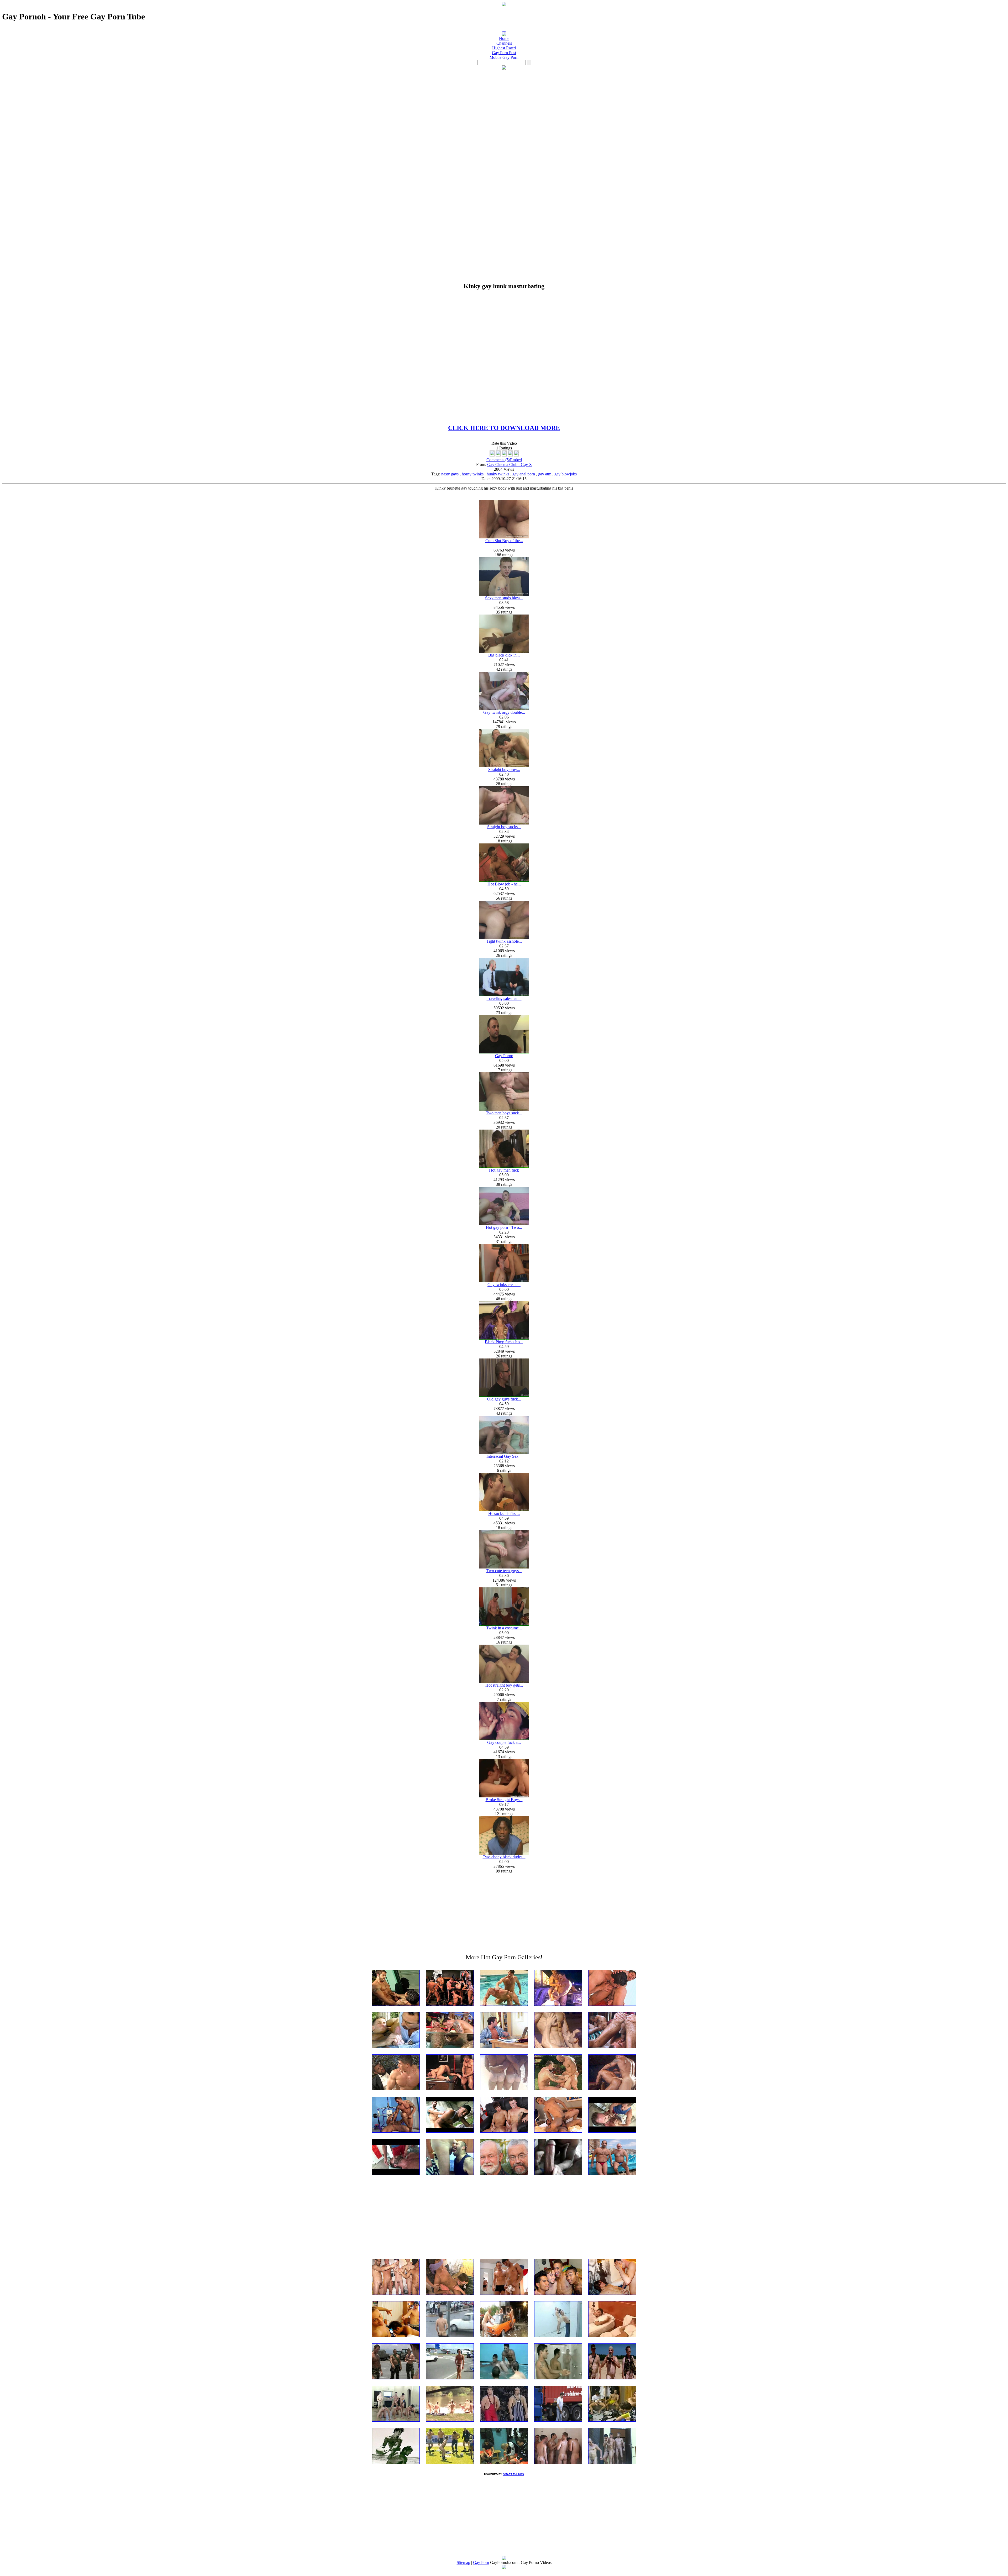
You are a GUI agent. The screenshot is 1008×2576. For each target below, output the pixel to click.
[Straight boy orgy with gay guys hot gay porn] (504, 766)
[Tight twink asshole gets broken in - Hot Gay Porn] (504, 938)
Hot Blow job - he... (504, 884)
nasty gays (450, 474)
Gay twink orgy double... (504, 712)
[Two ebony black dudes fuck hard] (504, 1853)
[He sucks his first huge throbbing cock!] (504, 1510)
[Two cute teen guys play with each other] (504, 1567)
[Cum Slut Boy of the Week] (504, 537)
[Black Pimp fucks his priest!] (504, 1338)
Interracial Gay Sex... (504, 1456)
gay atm (545, 474)
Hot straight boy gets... (504, 1685)
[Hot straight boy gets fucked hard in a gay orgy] (504, 1682)
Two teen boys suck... (504, 1113)
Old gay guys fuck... (504, 1399)
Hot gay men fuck (504, 1170)
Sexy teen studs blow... (504, 598)
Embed (516, 460)
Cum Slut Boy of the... (504, 541)
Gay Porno (504, 1056)
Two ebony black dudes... (504, 1857)
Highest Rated (504, 48)
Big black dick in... (504, 655)
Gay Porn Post (504, 53)
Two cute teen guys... (504, 1571)
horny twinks (473, 474)
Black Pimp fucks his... (504, 1342)
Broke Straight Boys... (504, 1800)
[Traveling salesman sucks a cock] (504, 995)
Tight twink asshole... (504, 941)
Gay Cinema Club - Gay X (510, 465)
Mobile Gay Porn (504, 57)
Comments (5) (498, 460)
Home (504, 38)
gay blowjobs (566, 474)
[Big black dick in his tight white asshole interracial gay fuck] (504, 651)
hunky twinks (498, 474)
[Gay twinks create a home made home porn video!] (504, 1281)
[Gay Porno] (504, 1052)
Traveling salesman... (504, 998)
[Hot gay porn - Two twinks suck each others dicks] (504, 1224)
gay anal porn (524, 474)
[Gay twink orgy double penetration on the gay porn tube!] (504, 709)
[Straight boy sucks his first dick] (504, 823)
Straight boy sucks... (504, 827)
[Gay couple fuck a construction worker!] (504, 1739)
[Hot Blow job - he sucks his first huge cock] (504, 880)
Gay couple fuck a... (504, 1742)
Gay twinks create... (504, 1285)
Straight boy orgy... (504, 770)
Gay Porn (481, 2562)
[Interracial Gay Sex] (504, 1453)
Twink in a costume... (504, 1628)
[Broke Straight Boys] (504, 1796)
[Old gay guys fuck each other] (504, 1395)
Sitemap (463, 2562)
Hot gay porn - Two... (504, 1227)
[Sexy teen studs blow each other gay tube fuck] (504, 594)
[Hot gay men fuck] (504, 1166)
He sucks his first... (504, 1513)
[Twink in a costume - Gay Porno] (504, 1624)
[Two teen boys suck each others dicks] (504, 1109)
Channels (504, 43)
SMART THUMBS (513, 2474)
